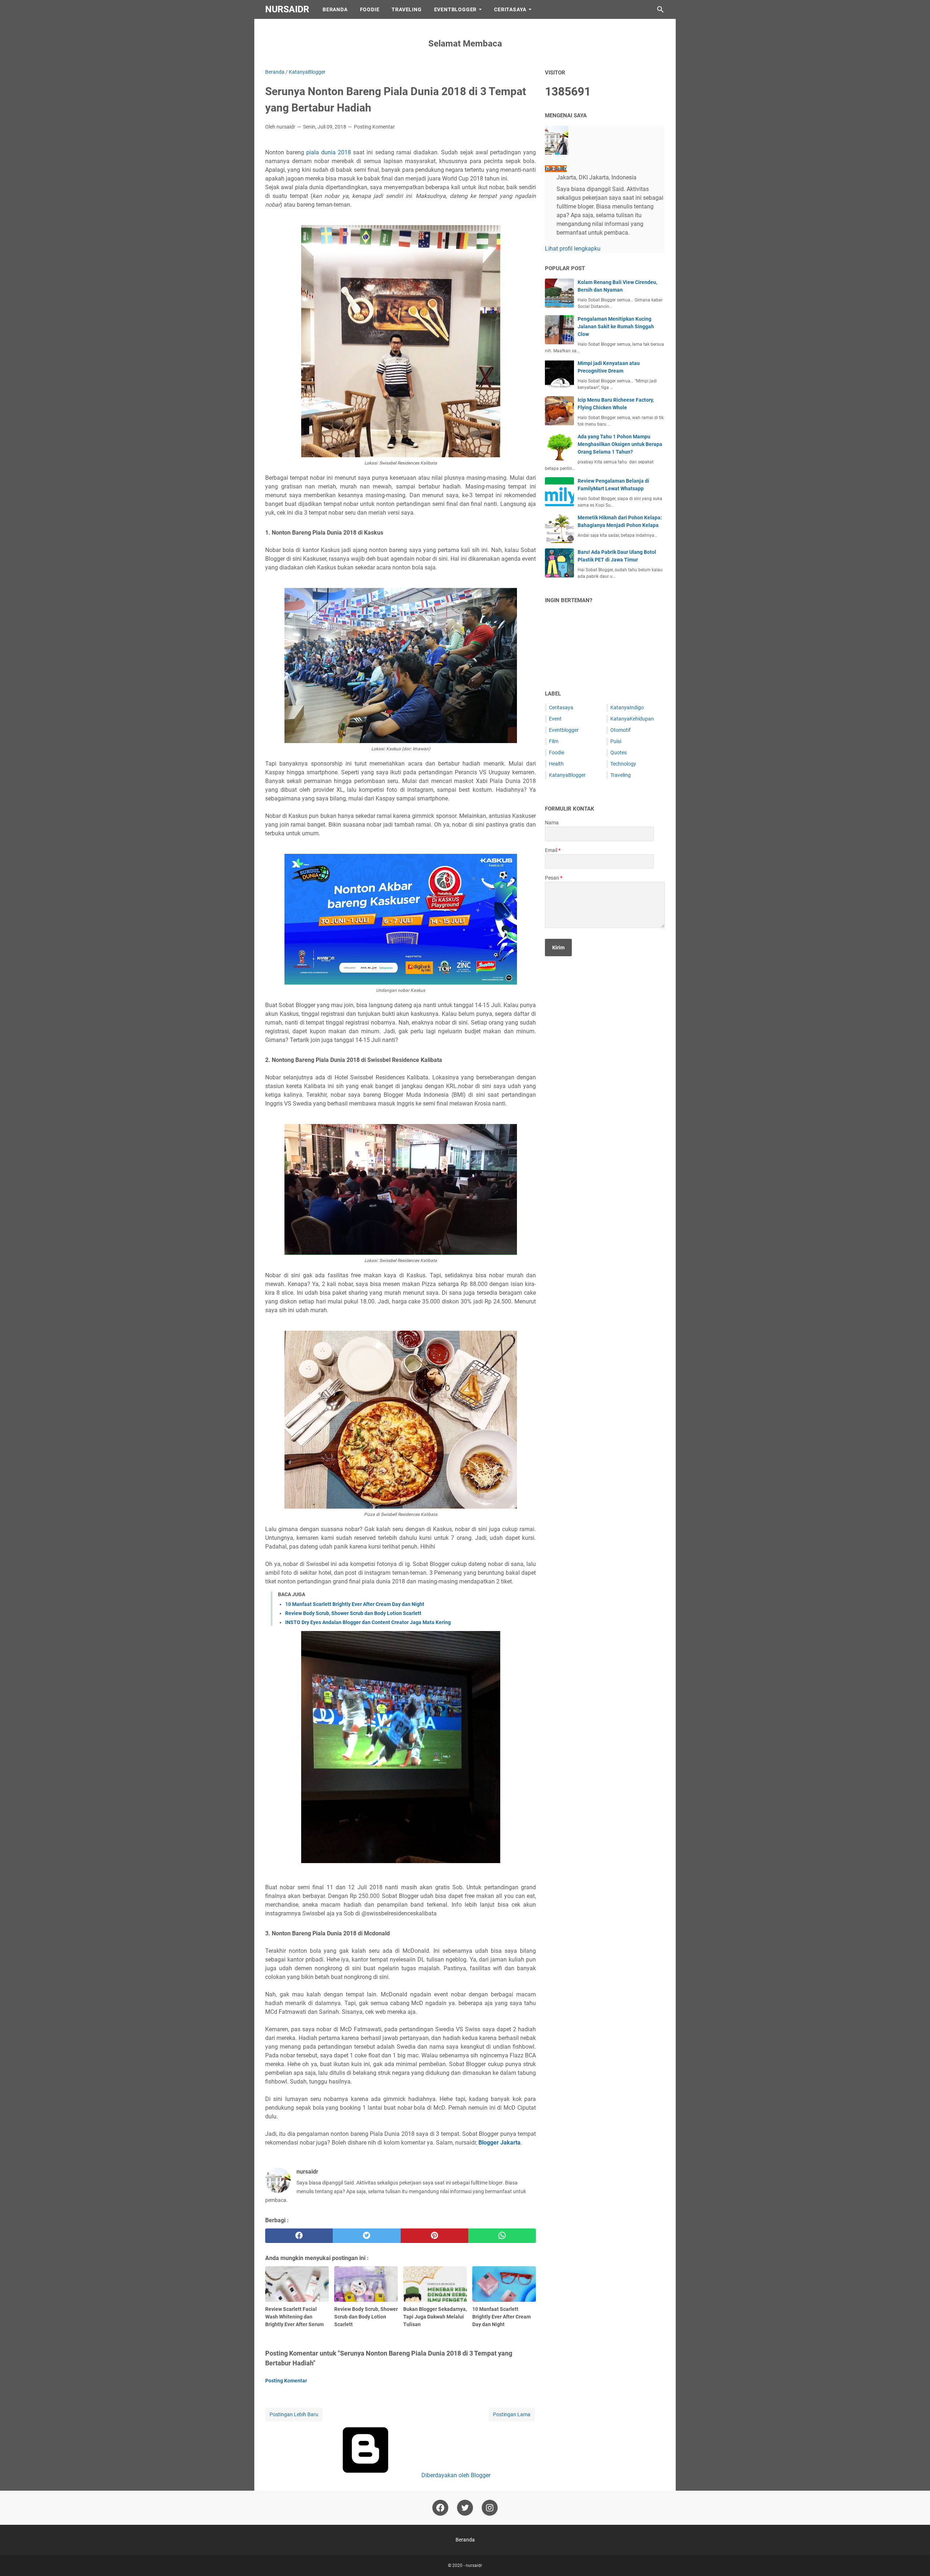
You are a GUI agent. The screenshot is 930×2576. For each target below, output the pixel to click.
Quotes (618, 752)
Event (555, 719)
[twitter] (367, 2236)
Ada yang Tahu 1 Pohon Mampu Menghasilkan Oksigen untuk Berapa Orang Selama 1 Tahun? (620, 444)
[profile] (557, 153)
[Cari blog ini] (660, 9)
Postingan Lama (512, 2414)
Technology (623, 764)
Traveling (407, 9)
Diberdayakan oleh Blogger (455, 2475)
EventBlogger (456, 9)
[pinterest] (434, 2236)
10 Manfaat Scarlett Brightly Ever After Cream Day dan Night (355, 1604)
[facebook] (299, 2236)
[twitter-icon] (465, 2508)
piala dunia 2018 (329, 152)
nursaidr (287, 9)
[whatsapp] (502, 2236)
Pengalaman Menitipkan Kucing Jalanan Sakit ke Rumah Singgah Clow (616, 326)
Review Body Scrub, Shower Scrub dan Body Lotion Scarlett (353, 1613)
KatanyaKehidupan (632, 719)
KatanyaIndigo (627, 707)
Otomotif (620, 730)
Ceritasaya (561, 707)
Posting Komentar (374, 127)
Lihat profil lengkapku (573, 249)
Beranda (335, 9)
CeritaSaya (510, 9)
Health (556, 764)
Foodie (370, 9)
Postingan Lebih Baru (294, 2414)
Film (554, 741)
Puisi (616, 741)
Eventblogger (564, 730)
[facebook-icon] (440, 2508)
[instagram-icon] (490, 2508)
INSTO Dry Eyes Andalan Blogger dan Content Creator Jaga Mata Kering (368, 1622)
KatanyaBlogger (567, 775)
